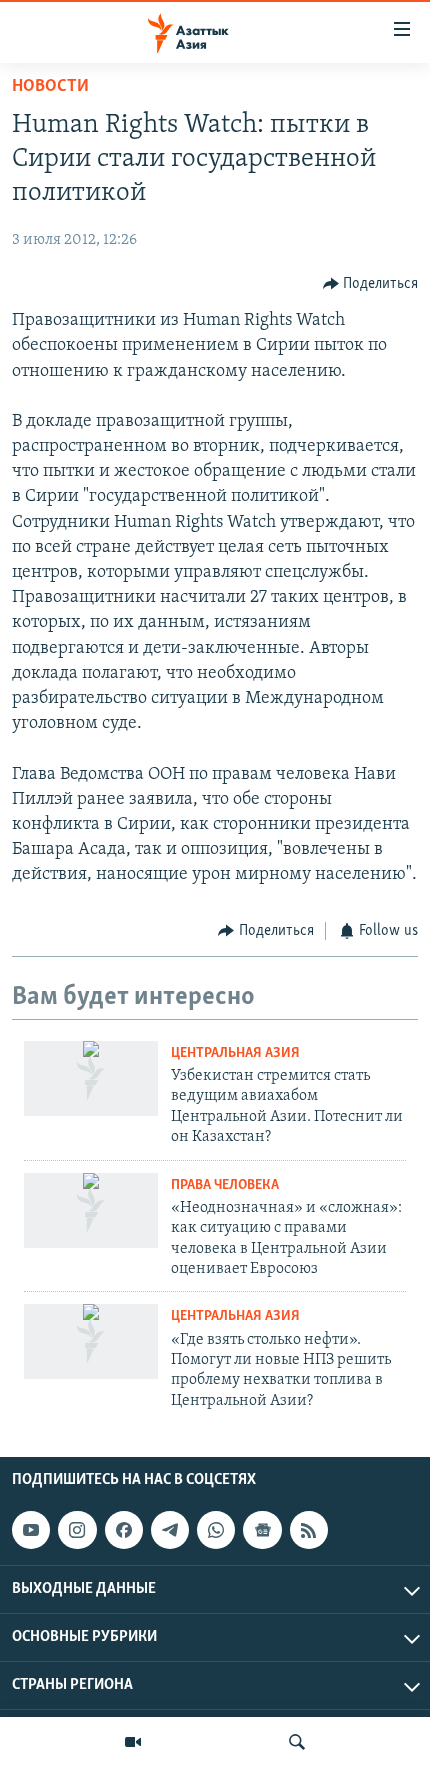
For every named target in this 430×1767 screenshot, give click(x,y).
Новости (50, 87)
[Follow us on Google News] (262, 1530)
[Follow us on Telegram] (170, 1530)
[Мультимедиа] (133, 1742)
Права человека (225, 1185)
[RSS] (309, 1530)
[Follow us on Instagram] (77, 1530)
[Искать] (297, 1742)
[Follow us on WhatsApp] (216, 1530)
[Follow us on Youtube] (31, 1530)
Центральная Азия (235, 1053)
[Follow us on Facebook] (124, 1530)
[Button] (371, 284)
